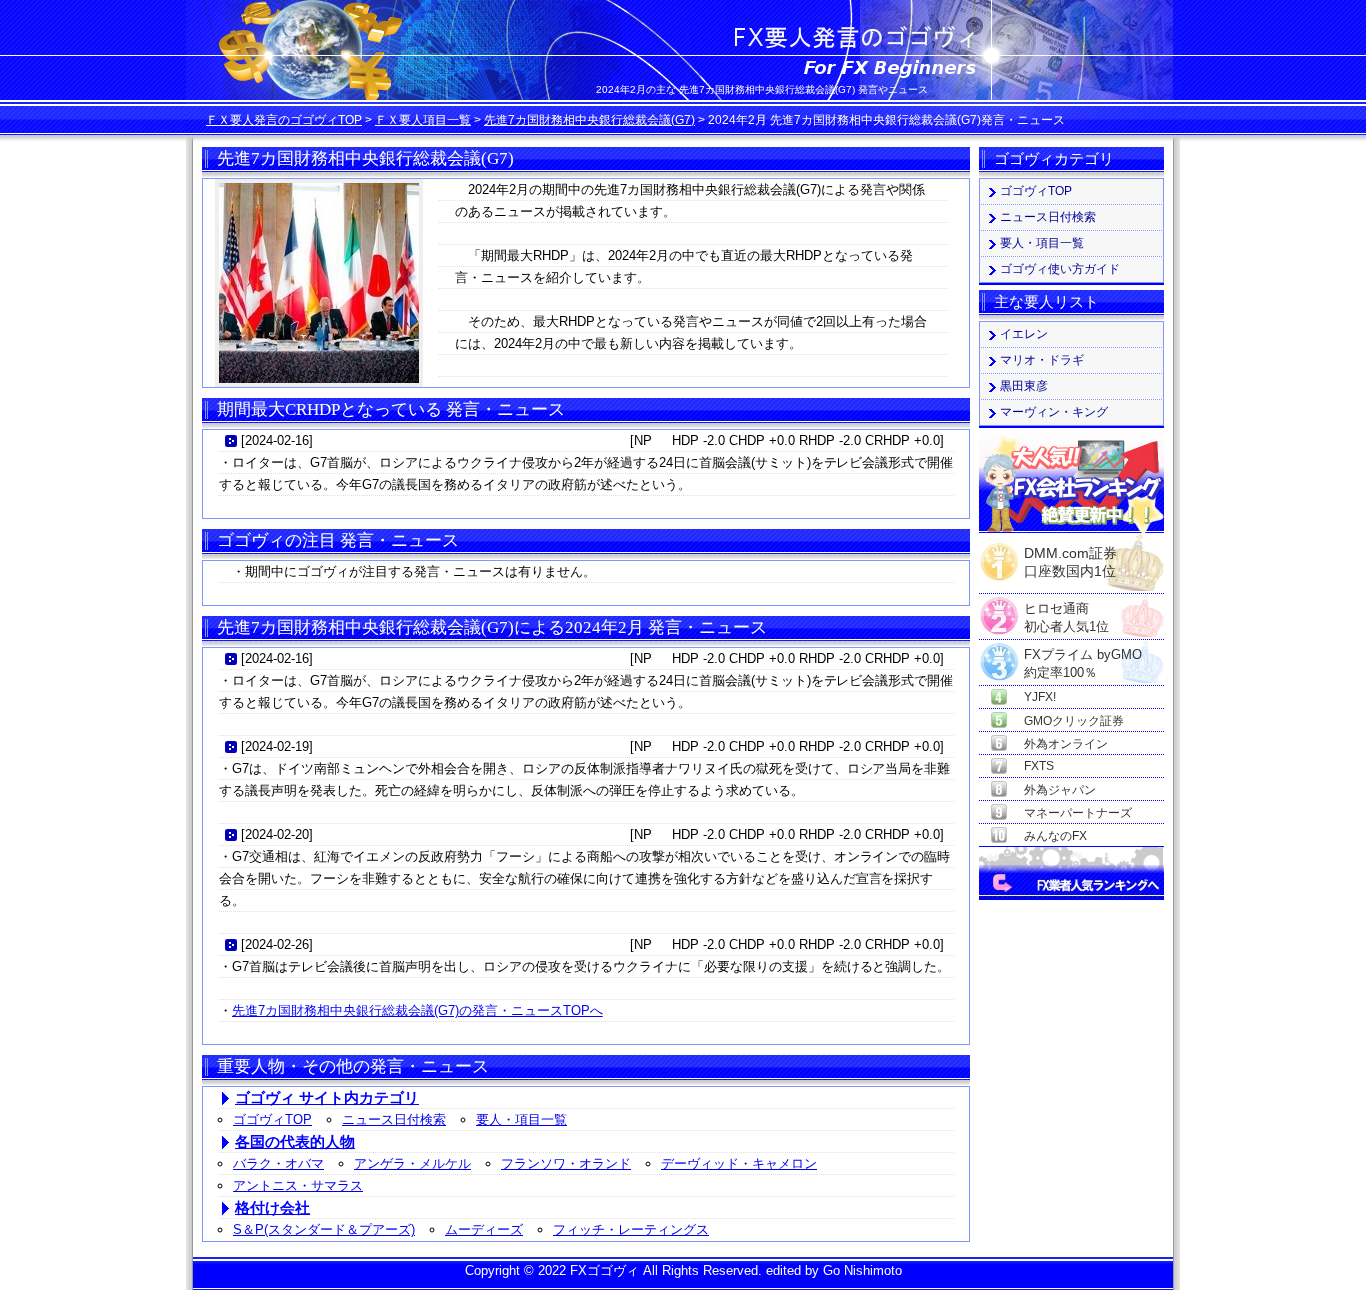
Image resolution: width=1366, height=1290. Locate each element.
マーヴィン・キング (1054, 412)
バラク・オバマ (278, 1163)
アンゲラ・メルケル (412, 1163)
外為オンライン (1066, 744)
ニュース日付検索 (394, 1119)
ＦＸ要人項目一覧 (423, 120)
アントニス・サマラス (298, 1185)
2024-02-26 (277, 944)
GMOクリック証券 (1074, 721)
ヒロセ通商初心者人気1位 (1066, 609)
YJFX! (1040, 697)
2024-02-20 (277, 834)
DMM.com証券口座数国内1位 (1070, 556)
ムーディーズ (484, 1229)
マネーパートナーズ (1078, 813)
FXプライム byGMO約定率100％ (1083, 655)
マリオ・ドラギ (1042, 360)
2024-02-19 (277, 746)
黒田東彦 (1024, 386)
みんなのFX (1055, 836)
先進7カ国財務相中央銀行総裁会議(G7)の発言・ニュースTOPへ (417, 1010)
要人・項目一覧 (521, 1119)
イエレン (1024, 334)
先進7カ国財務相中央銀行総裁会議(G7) (589, 120)
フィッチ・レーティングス (631, 1229)
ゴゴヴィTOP (272, 1119)
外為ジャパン (1060, 790)
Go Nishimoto (862, 1270)
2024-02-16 (277, 440)
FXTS (1039, 766)
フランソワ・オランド (566, 1163)
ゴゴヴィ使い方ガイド (1060, 269)
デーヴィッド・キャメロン (739, 1163)
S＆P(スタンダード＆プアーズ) (324, 1229)
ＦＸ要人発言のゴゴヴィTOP (284, 120)
